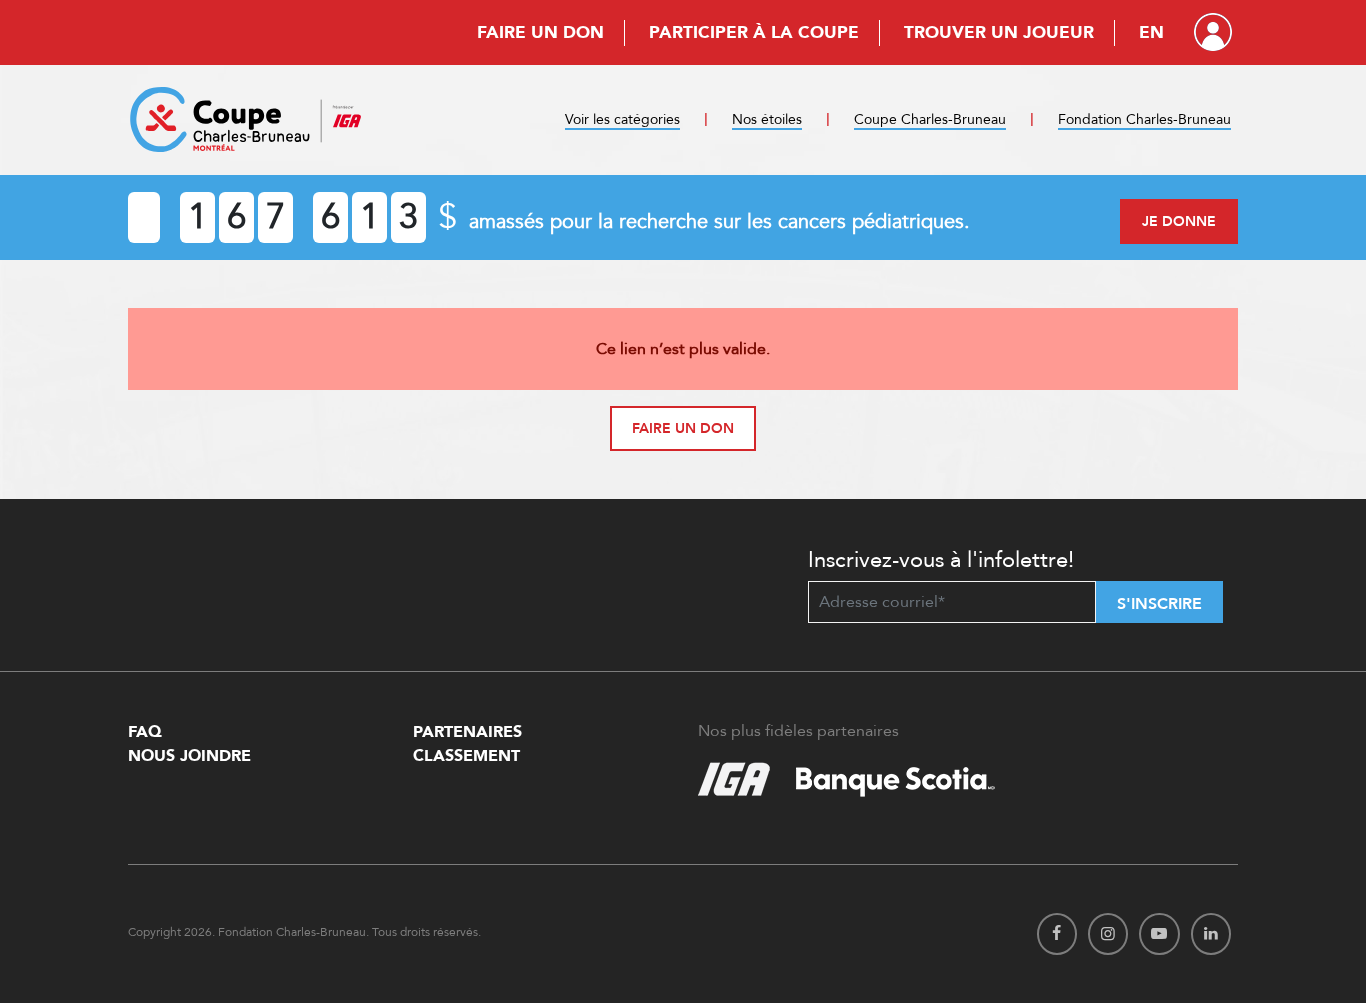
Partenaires (467, 732)
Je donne (1179, 221)
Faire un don (540, 32)
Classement (466, 756)
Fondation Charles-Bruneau (1144, 119)
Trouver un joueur (999, 32)
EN (1151, 32)
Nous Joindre (189, 756)
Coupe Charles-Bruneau (930, 119)
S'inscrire (1159, 604)
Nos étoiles (767, 119)
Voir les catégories (622, 119)
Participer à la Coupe (754, 32)
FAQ (145, 732)
